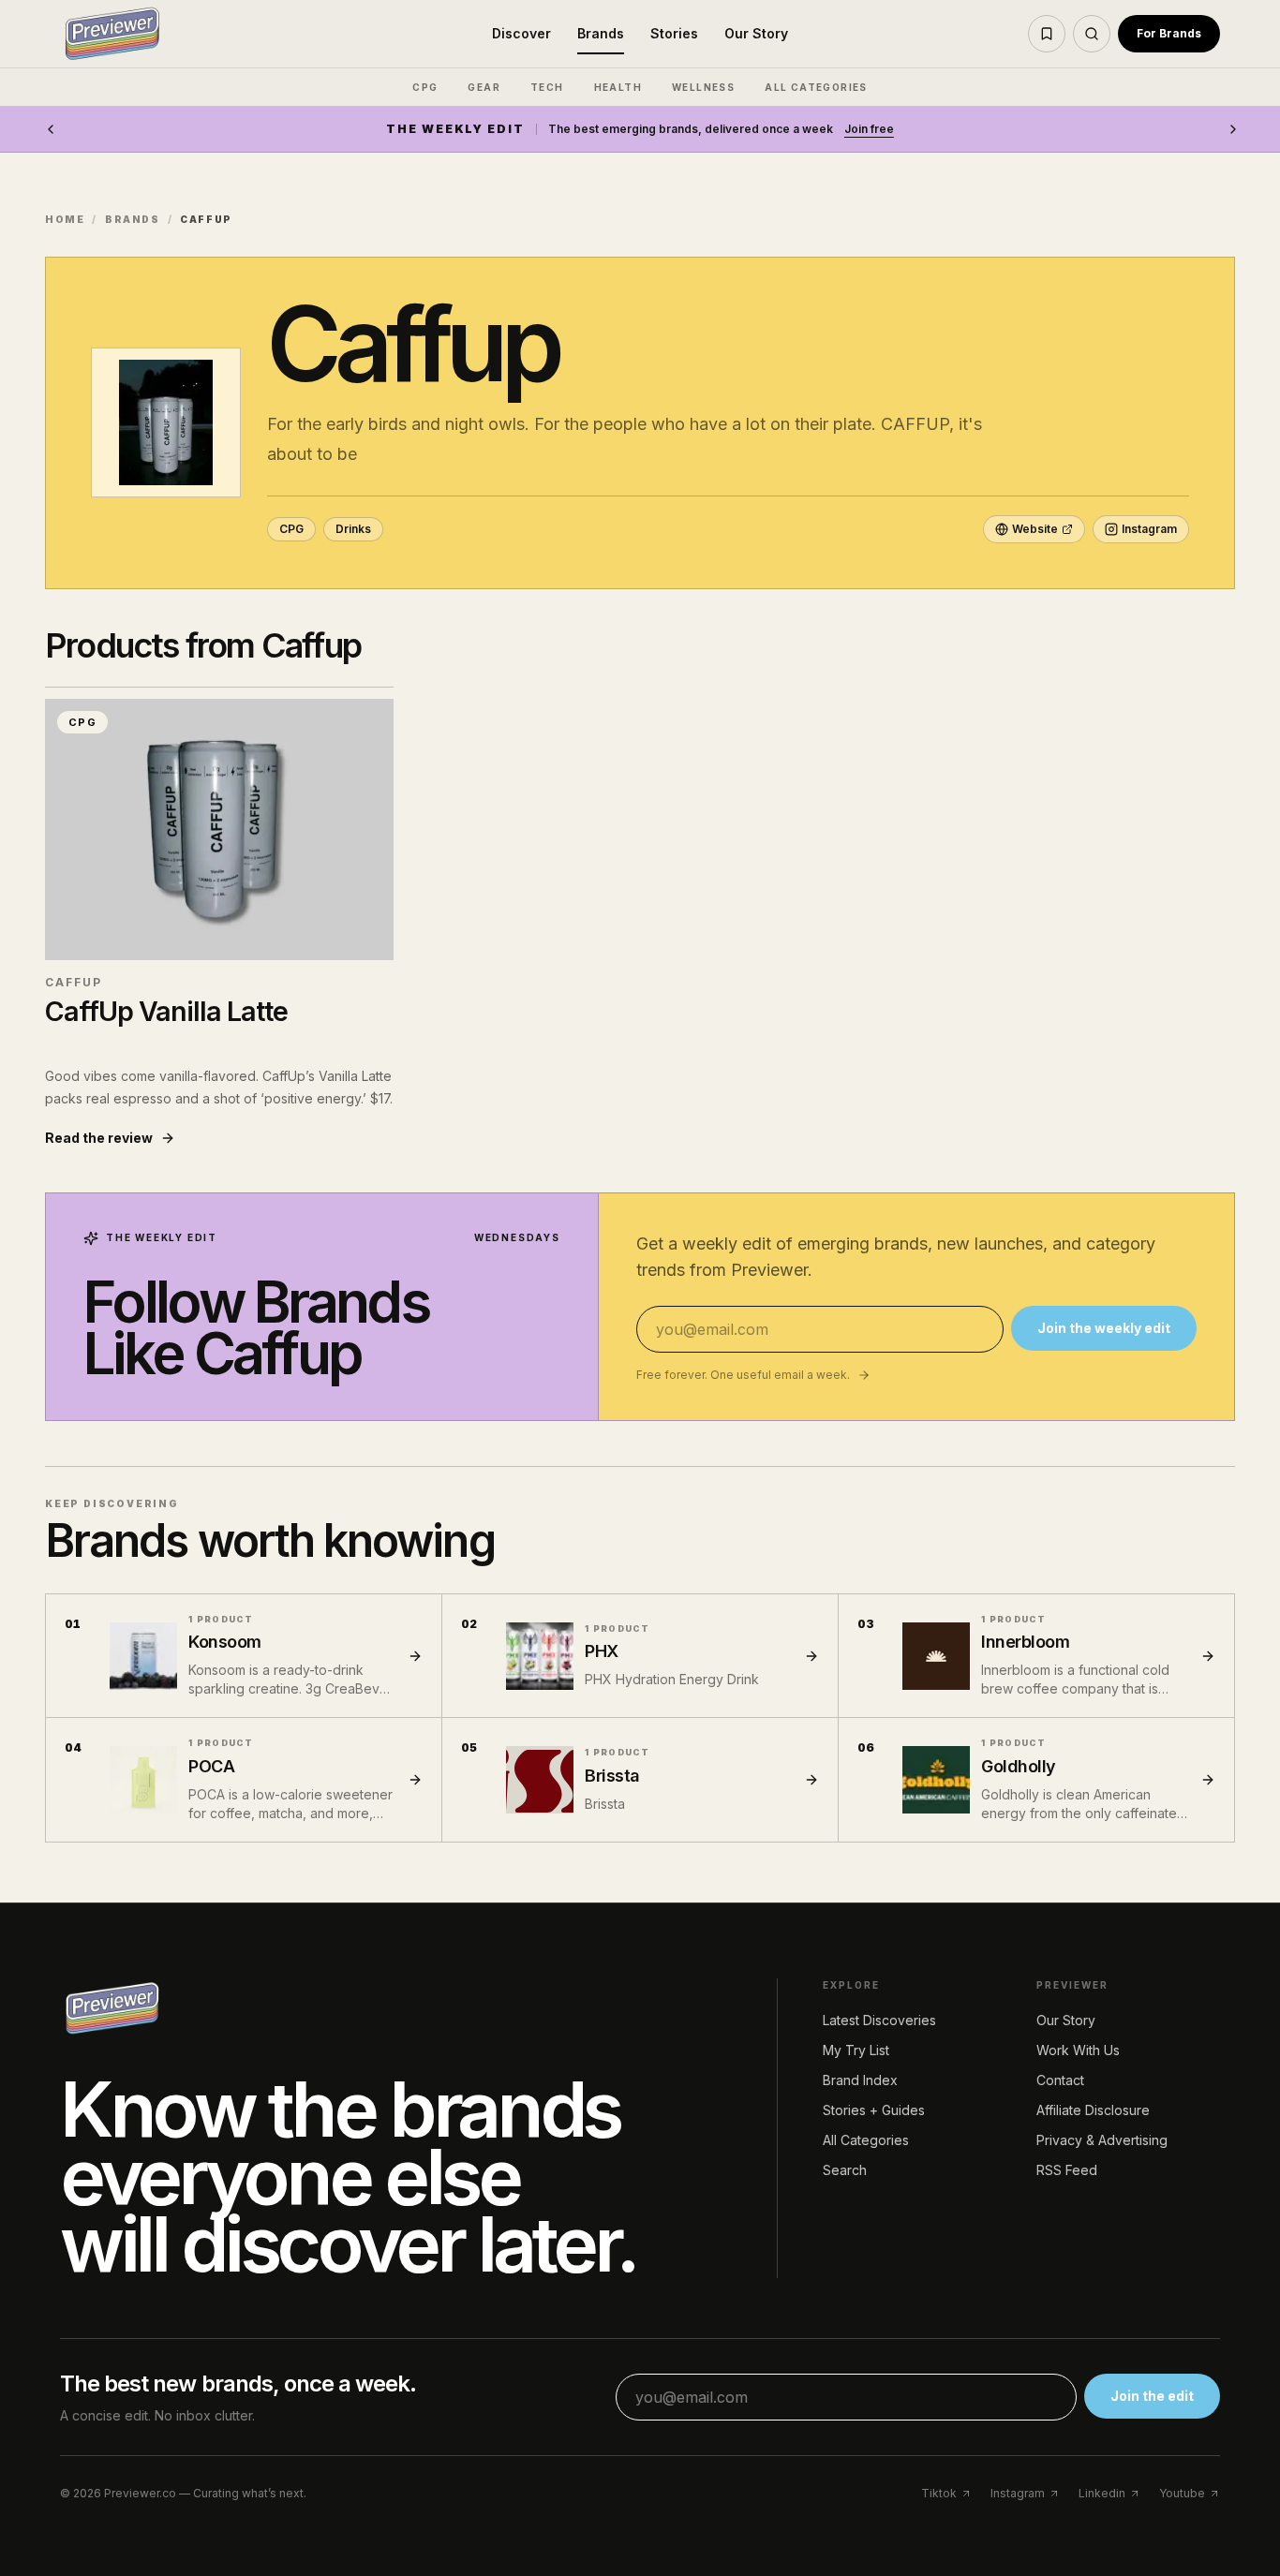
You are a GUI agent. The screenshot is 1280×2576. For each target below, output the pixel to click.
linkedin (1102, 2493)
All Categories (866, 2140)
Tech (547, 87)
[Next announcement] (1233, 129)
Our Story (756, 33)
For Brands (1169, 33)
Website (1035, 529)
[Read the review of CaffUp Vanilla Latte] (219, 829)
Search (845, 2170)
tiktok (939, 2493)
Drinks (353, 529)
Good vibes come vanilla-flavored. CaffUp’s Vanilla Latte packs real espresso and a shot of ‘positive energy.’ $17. (219, 1087)
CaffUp (74, 982)
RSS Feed (1067, 2170)
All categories (816, 87)
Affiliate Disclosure (1093, 2110)
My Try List (856, 2050)
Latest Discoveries (879, 2020)
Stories (674, 33)
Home (65, 219)
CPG (425, 87)
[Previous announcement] (51, 129)
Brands (601, 33)
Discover (521, 33)
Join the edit (1152, 2396)
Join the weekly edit (1104, 1328)
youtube (1182, 2493)
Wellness (703, 87)
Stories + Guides (874, 2110)
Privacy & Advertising (1102, 2140)
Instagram (1149, 529)
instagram (1018, 2493)
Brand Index (860, 2080)
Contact (1060, 2080)
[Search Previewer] (1092, 34)
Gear (484, 87)
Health (618, 87)
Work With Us (1078, 2050)
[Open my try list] (1047, 34)
